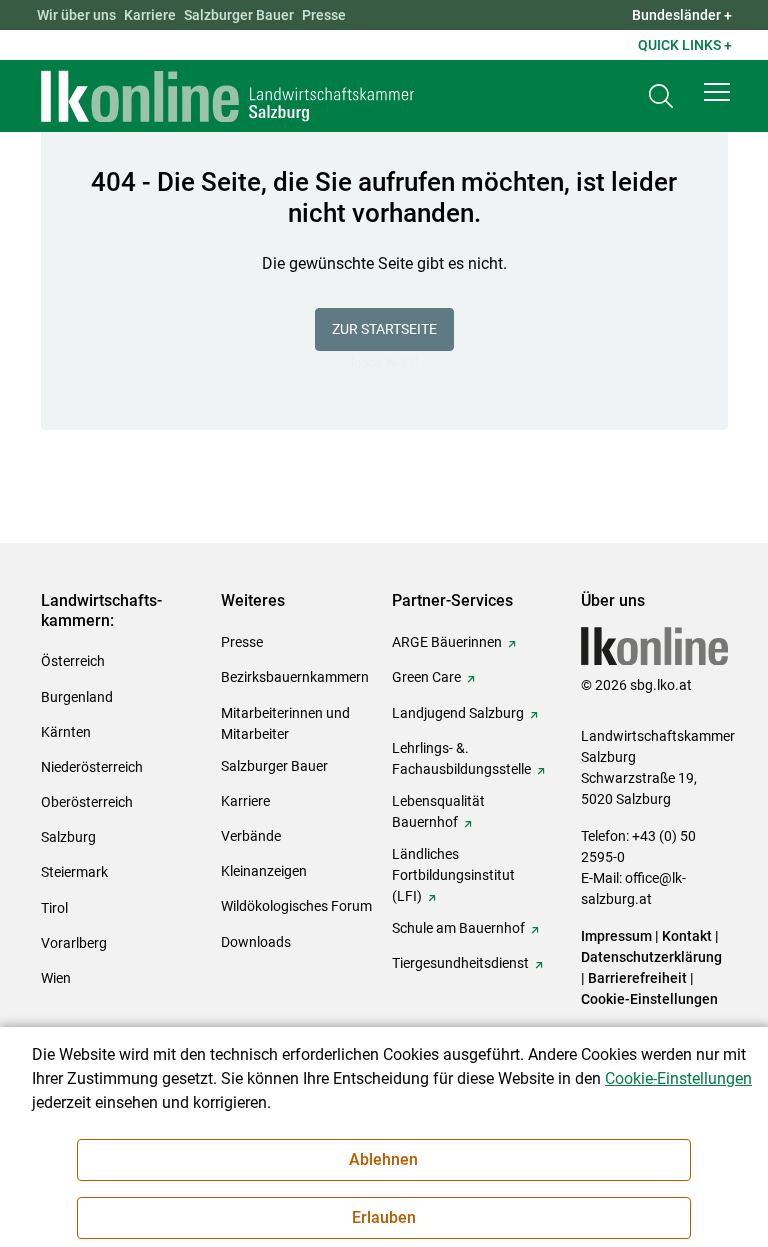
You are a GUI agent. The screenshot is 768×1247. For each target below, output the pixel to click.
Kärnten (66, 732)
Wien (56, 978)
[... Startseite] (228, 96)
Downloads (256, 942)
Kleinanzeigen (264, 871)
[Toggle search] (661, 96)
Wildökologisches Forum (296, 906)
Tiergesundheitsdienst (460, 963)
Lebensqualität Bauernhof (438, 811)
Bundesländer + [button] (682, 15)
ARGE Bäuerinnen (447, 642)
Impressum (616, 936)
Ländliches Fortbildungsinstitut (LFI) (453, 875)
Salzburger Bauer (239, 15)
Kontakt (687, 936)
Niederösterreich (92, 767)
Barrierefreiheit (637, 978)
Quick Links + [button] (685, 45)
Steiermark (74, 872)
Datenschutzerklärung (651, 957)
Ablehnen (383, 1159)
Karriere (150, 15)
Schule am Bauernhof (458, 928)
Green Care (426, 677)
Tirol (54, 908)
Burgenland (77, 697)
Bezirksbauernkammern (295, 677)
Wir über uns (76, 15)
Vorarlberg (74, 943)
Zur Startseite (384, 329)
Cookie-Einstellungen (649, 999)
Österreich (73, 661)
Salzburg (68, 837)
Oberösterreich (87, 802)
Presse (324, 15)
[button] (717, 92)
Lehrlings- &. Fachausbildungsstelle (461, 758)
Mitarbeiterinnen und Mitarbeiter (285, 723)
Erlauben (384, 1217)
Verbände (251, 836)
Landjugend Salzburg (458, 713)
